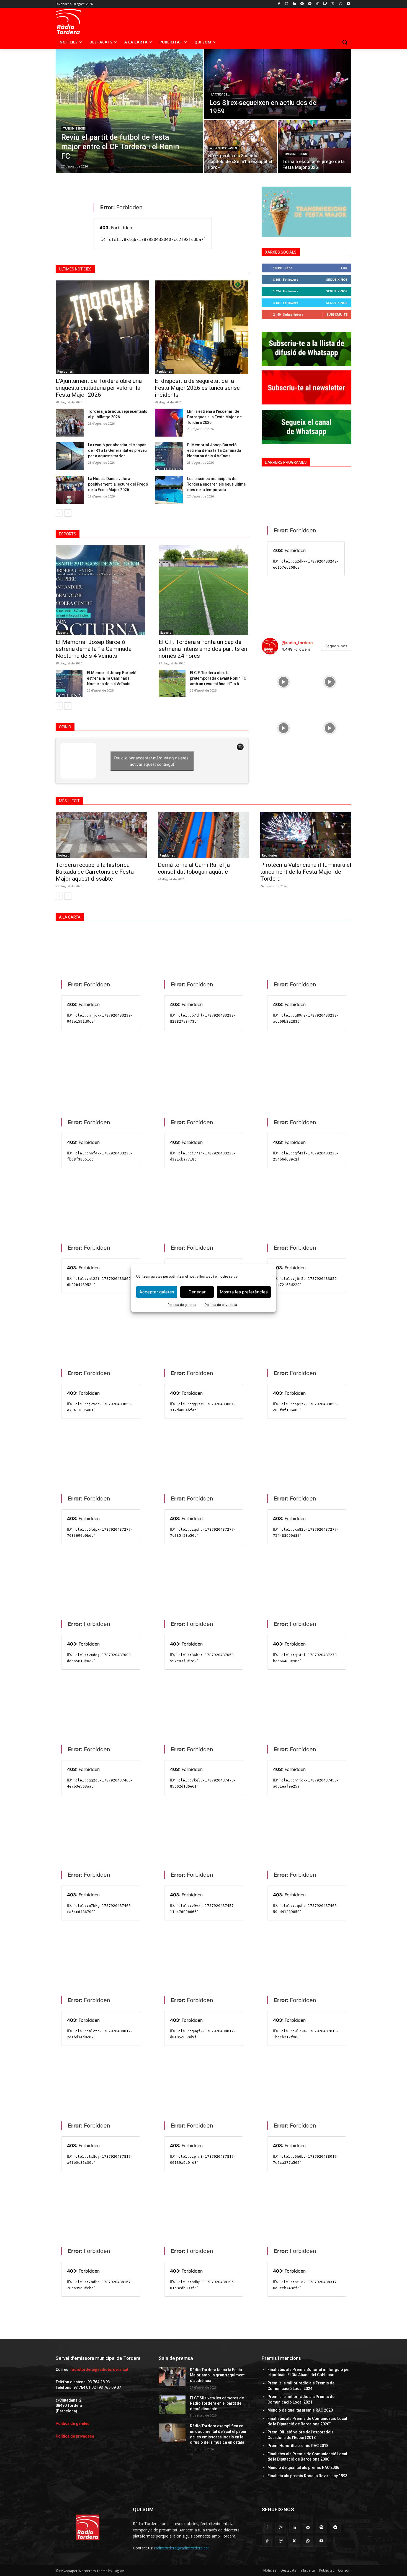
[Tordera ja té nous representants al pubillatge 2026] (70, 423)
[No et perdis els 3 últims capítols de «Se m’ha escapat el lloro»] (241, 147)
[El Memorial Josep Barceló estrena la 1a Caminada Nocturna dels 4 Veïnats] (69, 683)
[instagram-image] (283, 681)
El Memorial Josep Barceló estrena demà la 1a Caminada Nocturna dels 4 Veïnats (214, 450)
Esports (63, 633)
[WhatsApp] (340, 4)
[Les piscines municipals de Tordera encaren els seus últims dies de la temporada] (169, 490)
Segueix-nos (337, 279)
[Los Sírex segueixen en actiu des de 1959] (278, 84)
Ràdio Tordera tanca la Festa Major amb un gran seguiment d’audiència (217, 2375)
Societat (63, 855)
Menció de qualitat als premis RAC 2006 (303, 2467)
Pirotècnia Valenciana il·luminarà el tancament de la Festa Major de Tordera (306, 872)
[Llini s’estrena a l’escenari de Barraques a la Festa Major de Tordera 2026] (169, 423)
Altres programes (224, 148)
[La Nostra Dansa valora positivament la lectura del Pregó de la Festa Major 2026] (70, 490)
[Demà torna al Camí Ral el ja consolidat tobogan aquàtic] (203, 835)
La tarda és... (221, 95)
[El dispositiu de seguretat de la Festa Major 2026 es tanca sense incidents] (202, 327)
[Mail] (308, 2527)
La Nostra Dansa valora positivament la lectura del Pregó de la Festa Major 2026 (118, 484)
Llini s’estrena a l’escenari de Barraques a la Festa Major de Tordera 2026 (214, 417)
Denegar (197, 1292)
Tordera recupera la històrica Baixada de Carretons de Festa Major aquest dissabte (95, 872)
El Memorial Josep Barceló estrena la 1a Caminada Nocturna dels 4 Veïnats (112, 678)
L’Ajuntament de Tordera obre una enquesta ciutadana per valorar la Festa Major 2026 (99, 388)
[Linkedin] (294, 4)
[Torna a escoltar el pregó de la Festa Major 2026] (315, 147)
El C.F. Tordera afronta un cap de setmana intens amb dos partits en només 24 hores (203, 649)
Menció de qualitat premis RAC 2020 (300, 2410)
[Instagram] (287, 4)
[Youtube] (348, 4)
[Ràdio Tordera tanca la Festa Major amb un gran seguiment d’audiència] (172, 2377)
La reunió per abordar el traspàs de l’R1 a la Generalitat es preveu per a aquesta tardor (117, 450)
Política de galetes (182, 1304)
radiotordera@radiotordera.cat (99, 2369)
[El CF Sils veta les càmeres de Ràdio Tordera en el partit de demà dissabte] (172, 2405)
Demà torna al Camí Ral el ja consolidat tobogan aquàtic (194, 868)
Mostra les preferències (244, 1292)
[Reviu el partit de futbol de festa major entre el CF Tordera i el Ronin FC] (129, 111)
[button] (345, 42)
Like (344, 268)
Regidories (65, 372)
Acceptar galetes (157, 1292)
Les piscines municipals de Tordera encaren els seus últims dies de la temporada (217, 484)
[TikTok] (317, 4)
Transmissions (74, 129)
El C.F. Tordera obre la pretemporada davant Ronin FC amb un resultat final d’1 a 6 (218, 678)
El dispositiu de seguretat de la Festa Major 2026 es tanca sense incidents (197, 388)
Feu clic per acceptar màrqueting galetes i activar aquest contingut (152, 761)
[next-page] (68, 513)
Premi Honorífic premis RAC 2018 (298, 2446)
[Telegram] (310, 4)
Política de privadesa (221, 1304)
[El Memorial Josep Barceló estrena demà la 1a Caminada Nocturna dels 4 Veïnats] (169, 456)
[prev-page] (59, 513)
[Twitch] (325, 4)
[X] (333, 4)
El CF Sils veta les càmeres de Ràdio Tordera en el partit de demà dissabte (217, 2403)
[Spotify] (302, 4)
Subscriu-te (337, 314)
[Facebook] (279, 4)
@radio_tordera (297, 643)
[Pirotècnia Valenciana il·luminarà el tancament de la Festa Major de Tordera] (306, 835)
